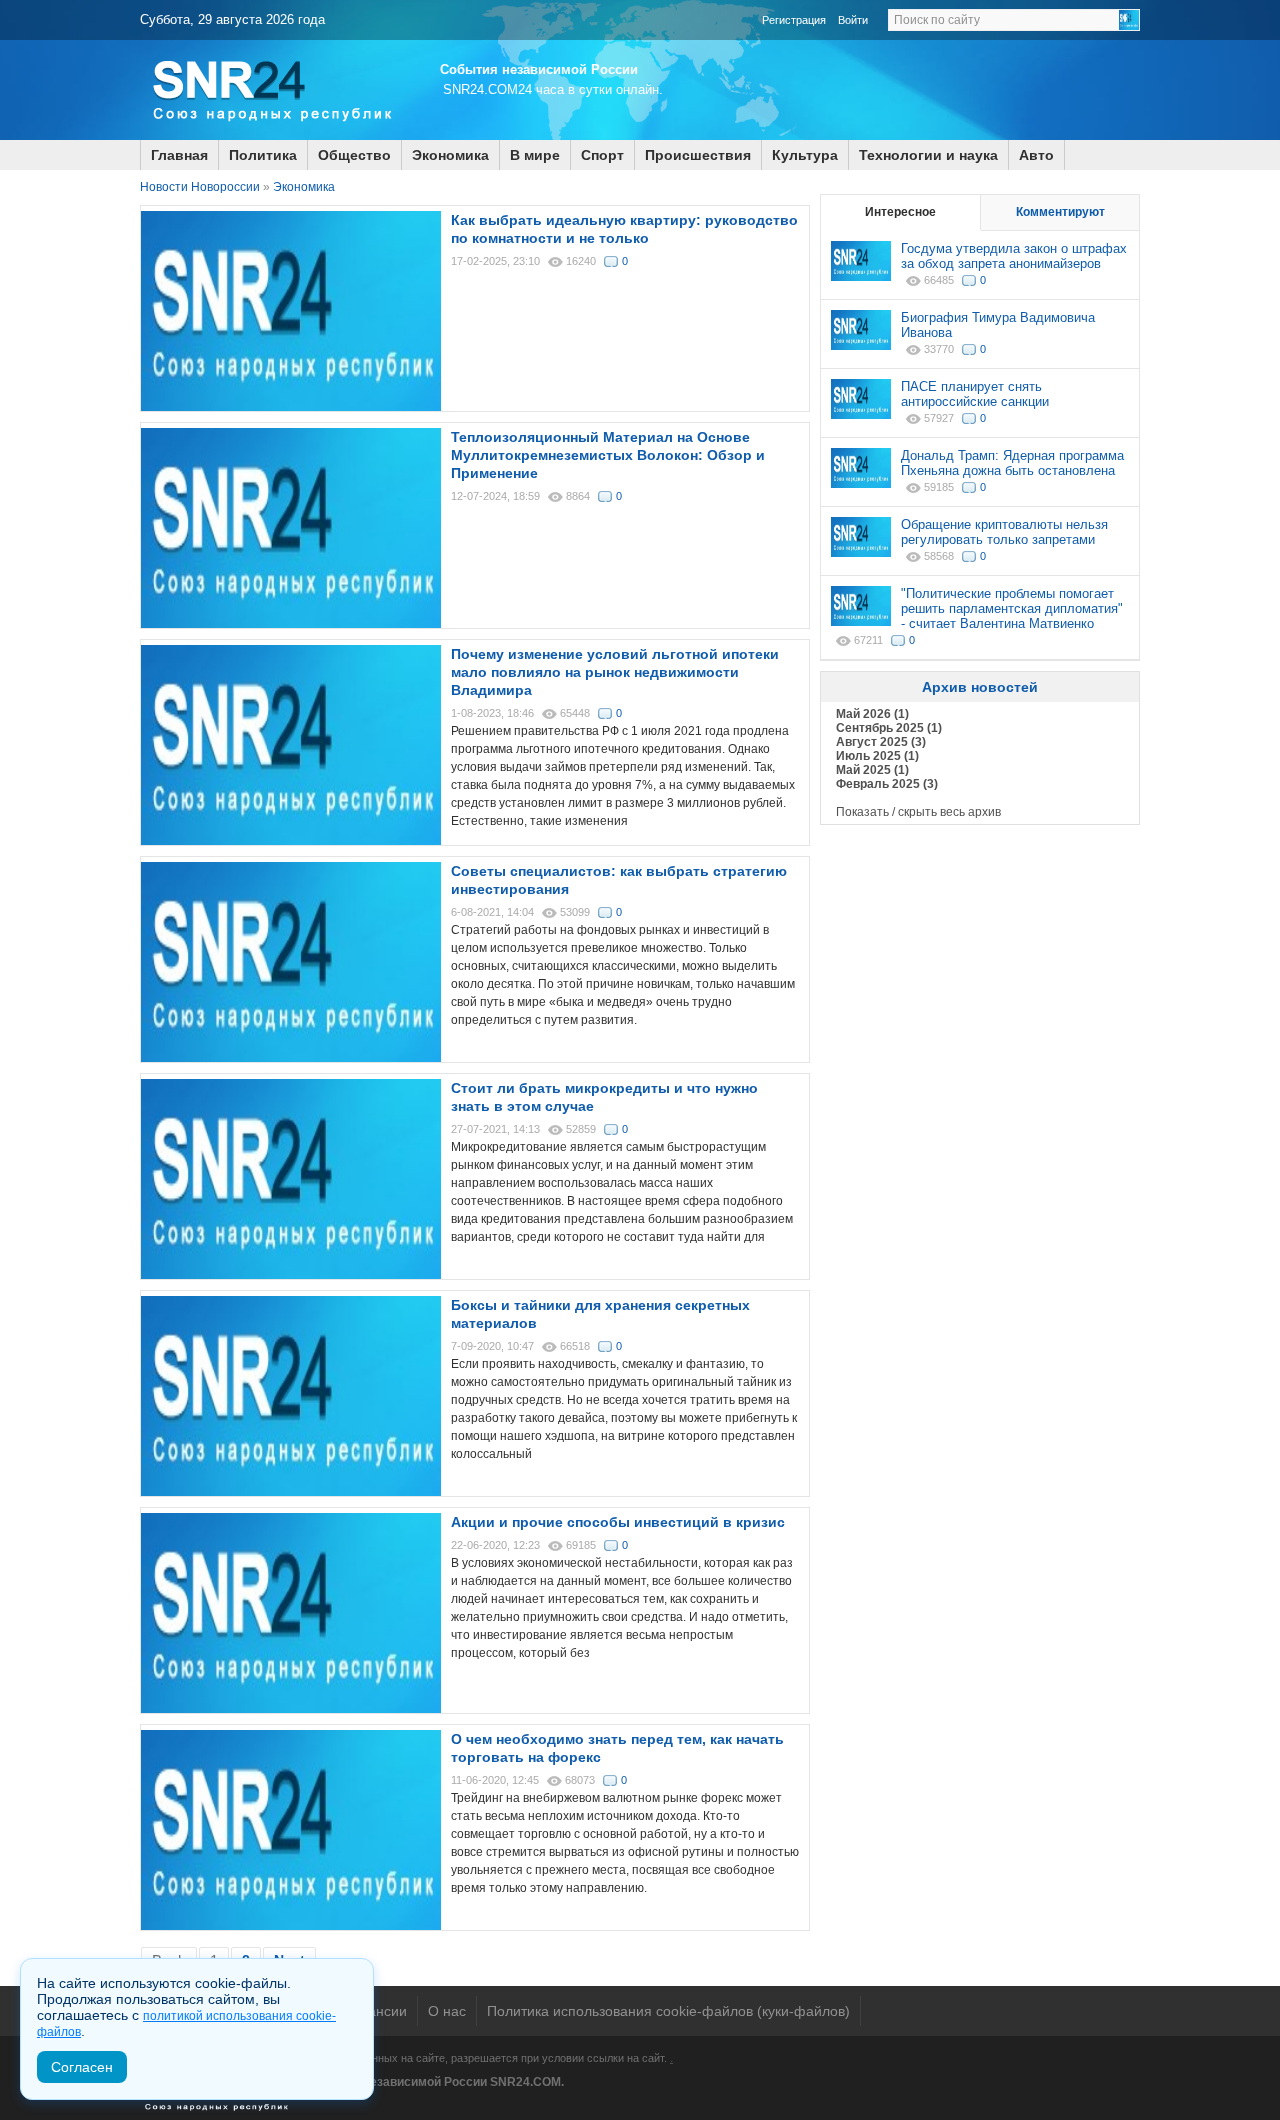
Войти (853, 20)
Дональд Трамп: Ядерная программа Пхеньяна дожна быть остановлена (1012, 463)
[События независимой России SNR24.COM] (270, 136)
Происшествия (698, 155)
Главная (179, 155)
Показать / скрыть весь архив (918, 812)
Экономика (450, 155)
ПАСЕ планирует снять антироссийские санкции (975, 394)
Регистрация (794, 20)
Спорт (602, 155)
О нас (447, 2011)
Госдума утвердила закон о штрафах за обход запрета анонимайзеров (1014, 256)
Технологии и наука (928, 155)
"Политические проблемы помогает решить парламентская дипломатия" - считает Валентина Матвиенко (1012, 608)
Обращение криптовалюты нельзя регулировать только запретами (1004, 532)
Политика (263, 155)
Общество (354, 155)
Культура (805, 155)
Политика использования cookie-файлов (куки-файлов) (668, 2011)
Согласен (82, 2067)
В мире (535, 155)
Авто (1036, 155)
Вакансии (376, 2011)
